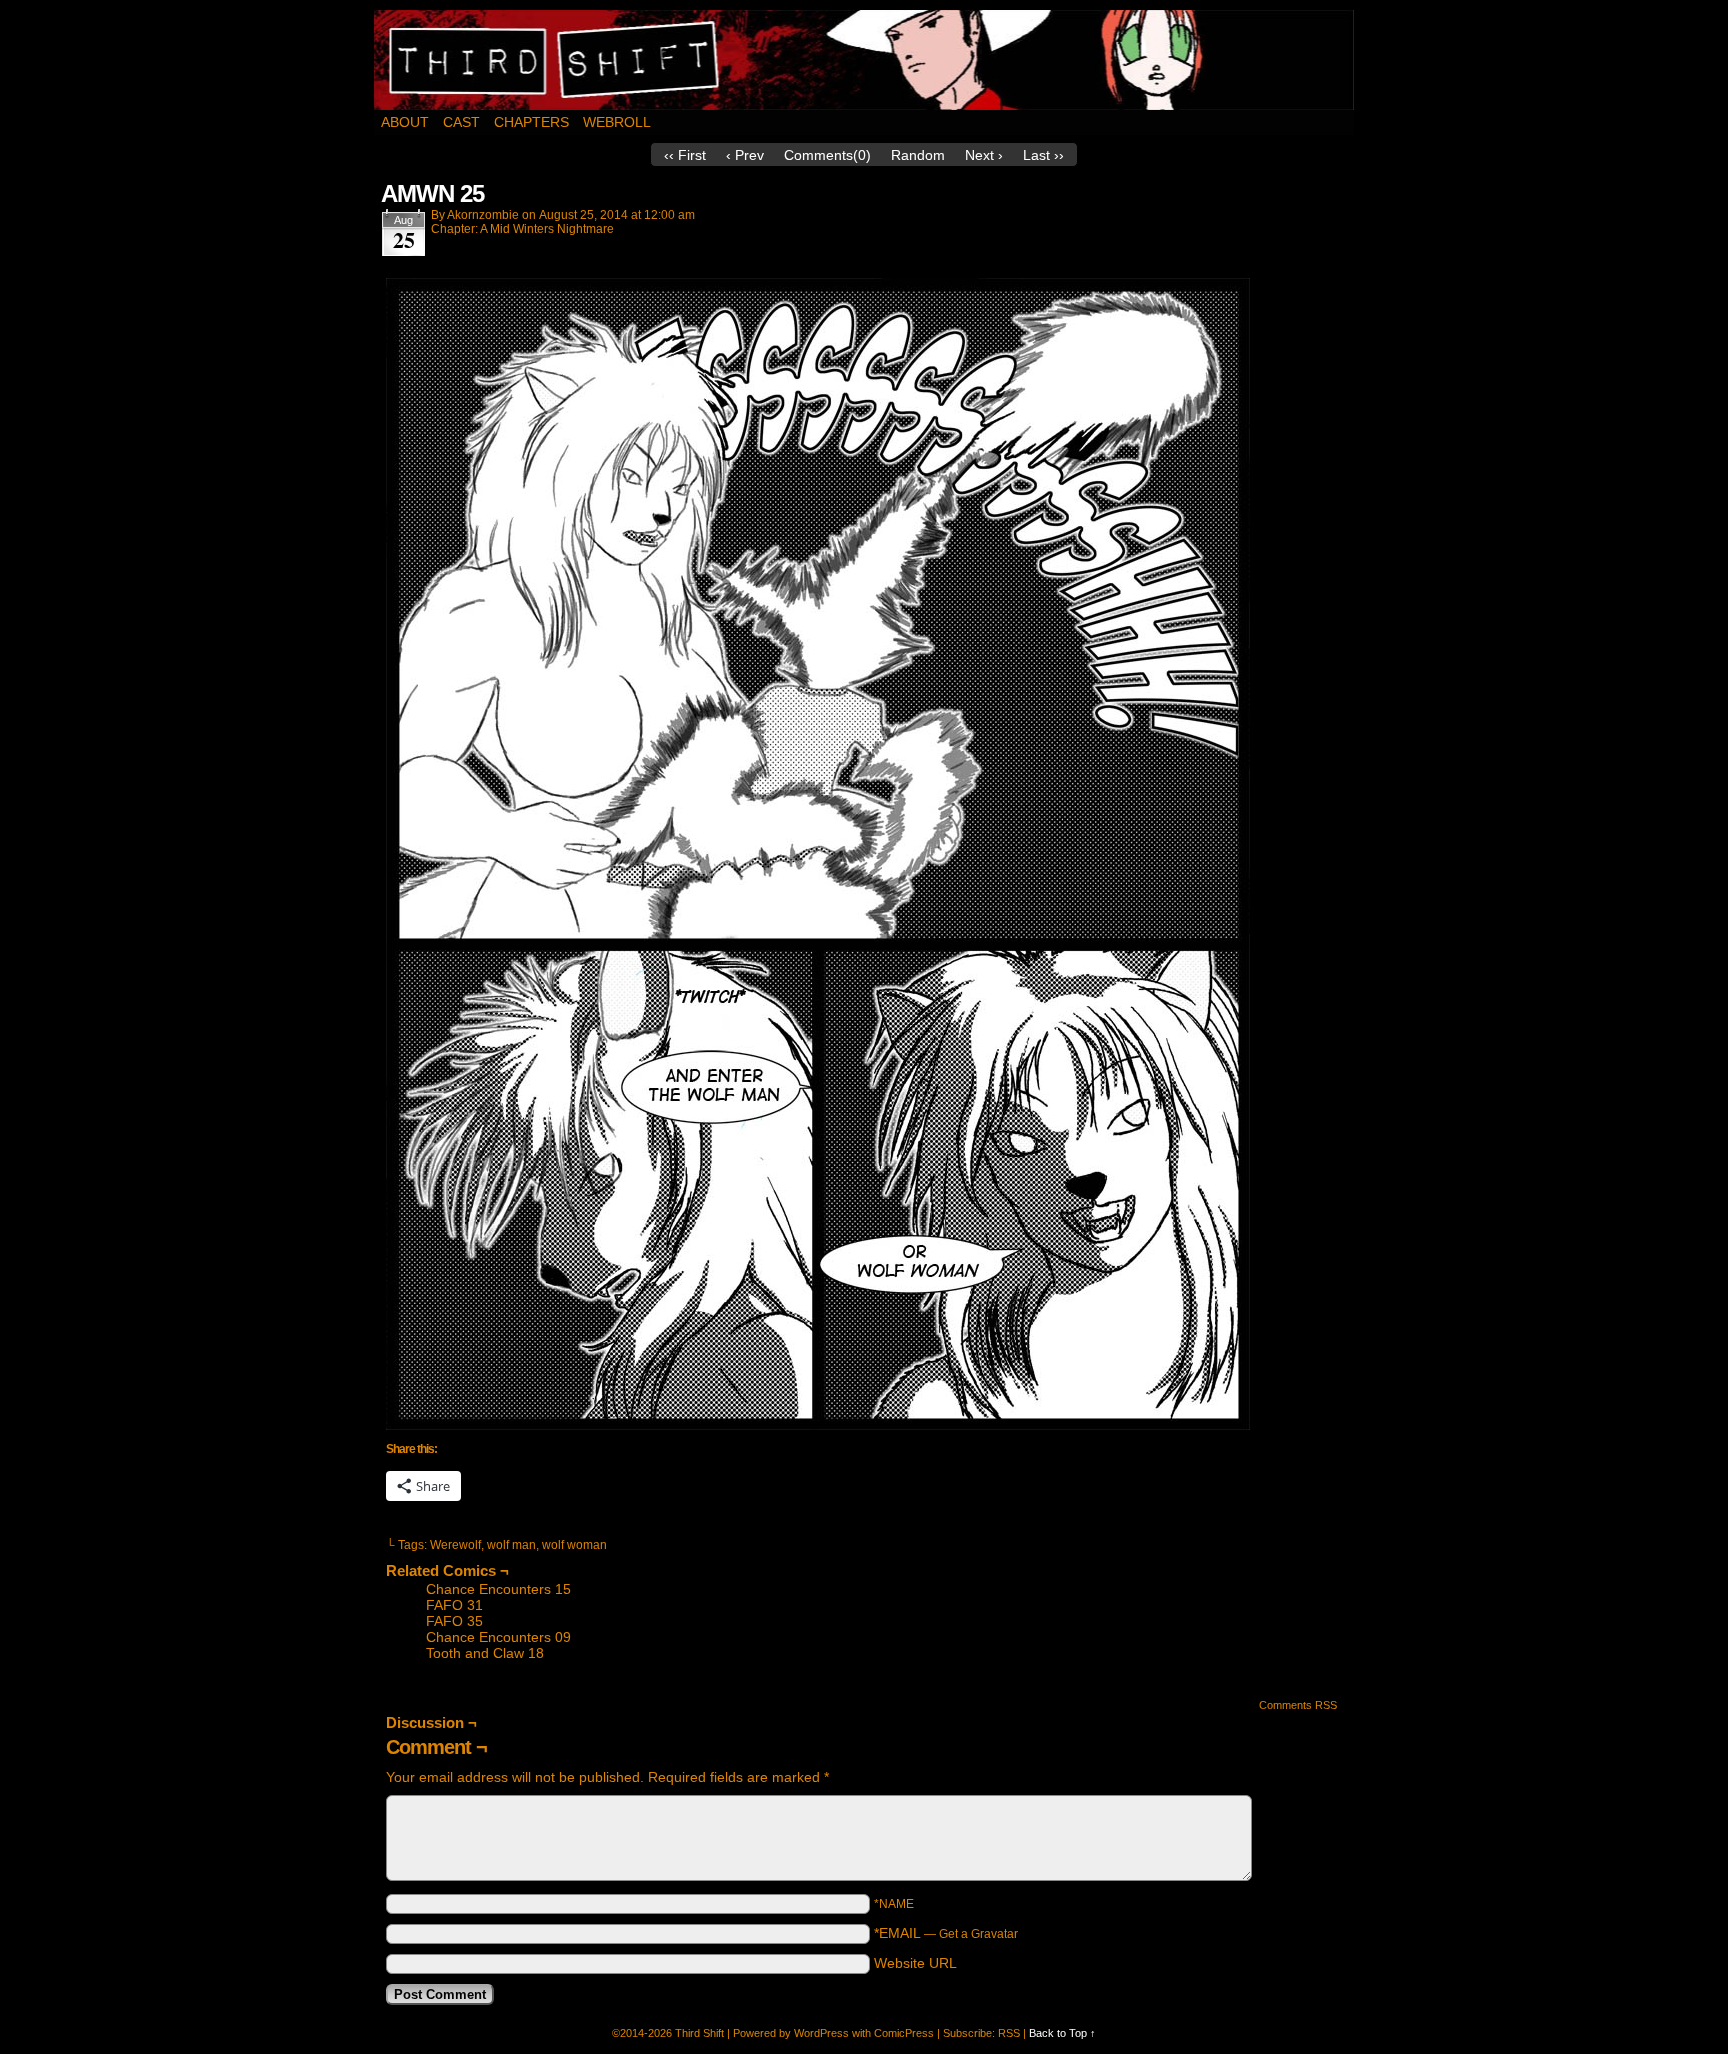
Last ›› (1043, 155)
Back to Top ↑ (1062, 2033)
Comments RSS (1298, 1705)
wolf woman (574, 1545)
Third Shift (864, 60)
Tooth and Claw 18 (485, 1653)
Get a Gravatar (978, 1934)
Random (918, 155)
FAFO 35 (454, 1621)
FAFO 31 (454, 1605)
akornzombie (483, 215)
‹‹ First (685, 155)
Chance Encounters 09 (498, 1637)
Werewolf (455, 1545)
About (405, 122)
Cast (461, 122)
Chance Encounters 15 (498, 1589)
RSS (1009, 2033)
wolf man (511, 1545)
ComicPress (904, 2033)
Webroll (617, 122)
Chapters (531, 122)
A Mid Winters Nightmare (547, 229)
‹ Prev (745, 155)
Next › (984, 155)
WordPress (821, 2033)
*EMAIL (946, 1933)
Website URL (915, 1963)
